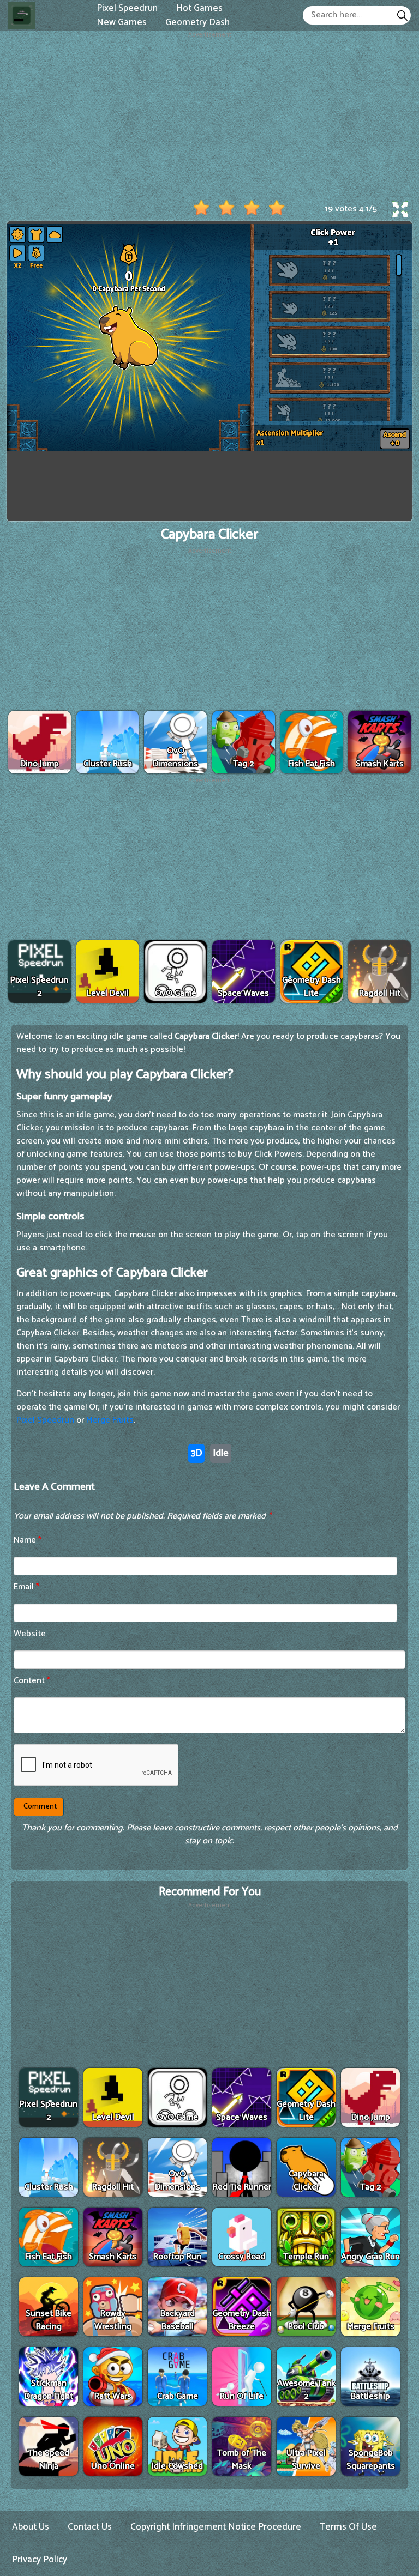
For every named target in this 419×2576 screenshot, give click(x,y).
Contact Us (90, 2527)
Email (26, 1587)
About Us (31, 2527)
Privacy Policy (40, 2560)
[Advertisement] (209, 116)
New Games (122, 22)
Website (30, 1634)
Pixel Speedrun (45, 1420)
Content (32, 1681)
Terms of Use (348, 2527)
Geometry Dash (197, 22)
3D (196, 1453)
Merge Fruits (110, 1420)
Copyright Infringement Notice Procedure (216, 2527)
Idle (221, 1453)
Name (28, 1540)
